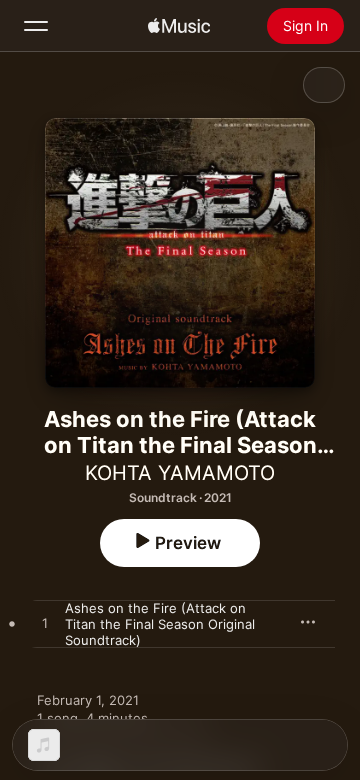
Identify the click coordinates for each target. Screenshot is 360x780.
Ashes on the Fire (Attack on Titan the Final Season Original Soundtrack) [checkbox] (160, 624)
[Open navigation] (36, 26)
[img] (179, 26)
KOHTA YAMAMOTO (180, 473)
